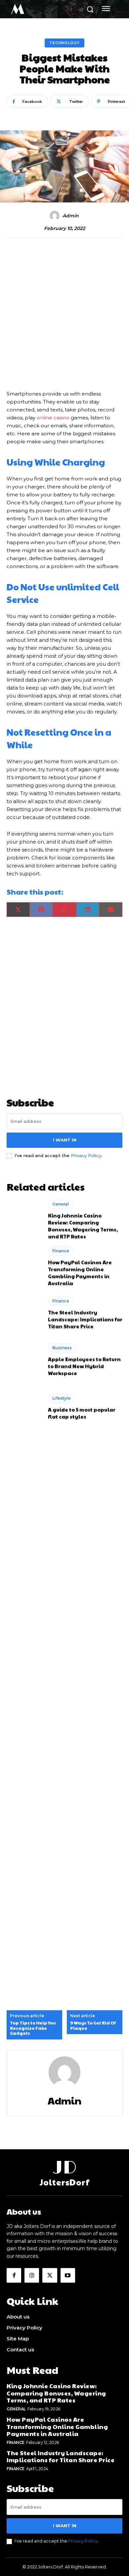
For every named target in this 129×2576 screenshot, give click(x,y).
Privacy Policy (86, 1155)
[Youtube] (68, 2275)
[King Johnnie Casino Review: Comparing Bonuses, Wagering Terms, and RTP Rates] (24, 1220)
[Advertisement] (64, 315)
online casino (53, 418)
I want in (65, 1140)
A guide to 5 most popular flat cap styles (82, 1413)
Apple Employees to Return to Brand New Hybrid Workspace (84, 1366)
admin (71, 216)
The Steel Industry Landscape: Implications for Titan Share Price (85, 1319)
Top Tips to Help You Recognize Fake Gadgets (33, 2028)
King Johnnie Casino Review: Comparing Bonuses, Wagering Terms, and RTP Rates (83, 1226)
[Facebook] (14, 2275)
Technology (64, 43)
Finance (61, 1251)
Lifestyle (61, 1398)
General (61, 1204)
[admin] (56, 216)
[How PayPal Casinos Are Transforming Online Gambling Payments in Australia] (24, 1267)
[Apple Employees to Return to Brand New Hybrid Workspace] (24, 1360)
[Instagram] (32, 2275)
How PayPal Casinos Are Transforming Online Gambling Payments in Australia (80, 1273)
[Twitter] (50, 2275)
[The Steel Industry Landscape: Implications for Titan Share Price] (24, 1313)
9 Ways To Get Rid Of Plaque (93, 2026)
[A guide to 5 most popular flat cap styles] (24, 1407)
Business (62, 1348)
